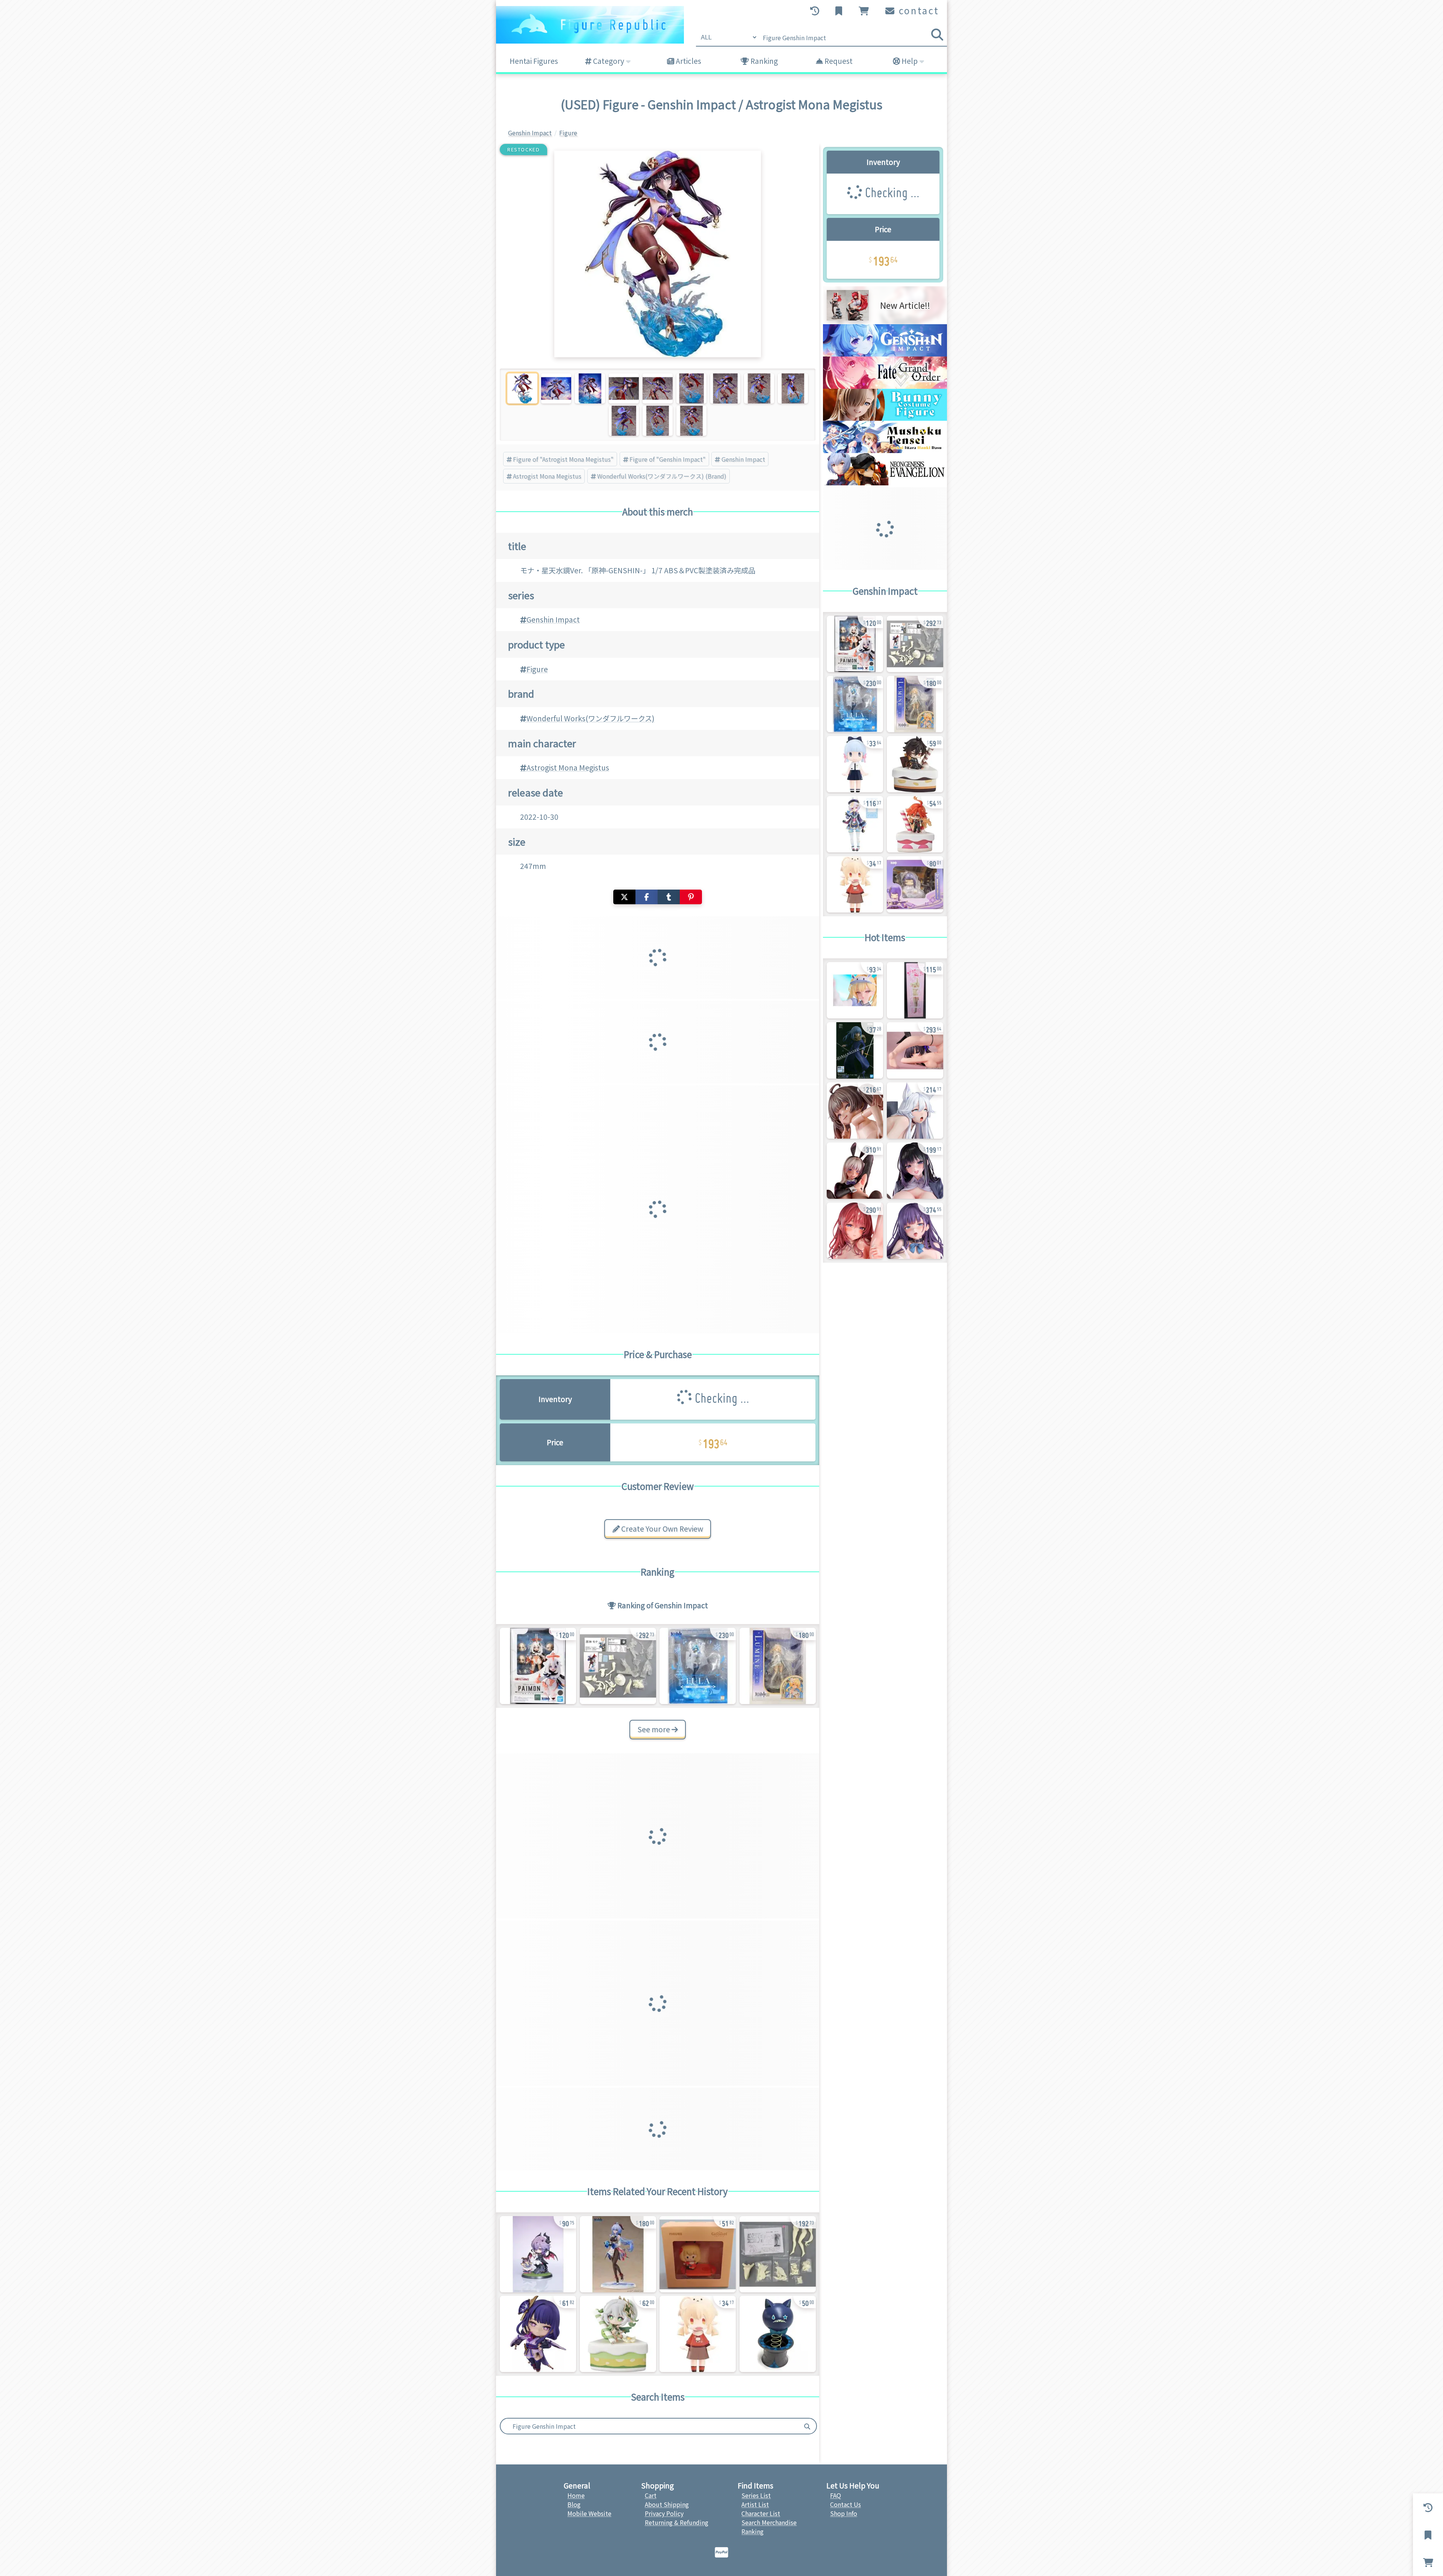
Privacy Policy (664, 2513)
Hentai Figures (534, 61)
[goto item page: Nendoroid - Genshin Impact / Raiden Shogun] (538, 2334)
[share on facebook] (647, 897)
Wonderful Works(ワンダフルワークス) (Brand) (662, 476)
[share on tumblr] (669, 897)
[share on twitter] (624, 897)
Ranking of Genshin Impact (662, 1605)
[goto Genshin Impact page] (885, 354)
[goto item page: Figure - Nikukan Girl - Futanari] (855, 1171)
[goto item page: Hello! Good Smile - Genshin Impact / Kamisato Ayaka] (855, 764)
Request (838, 61)
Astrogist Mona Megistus (547, 476)
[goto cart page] (864, 11)
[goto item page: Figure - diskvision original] (915, 990)
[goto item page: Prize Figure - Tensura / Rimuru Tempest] (855, 1050)
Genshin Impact (743, 459)
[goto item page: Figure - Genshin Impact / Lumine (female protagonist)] (778, 1666)
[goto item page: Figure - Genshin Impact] (698, 1666)
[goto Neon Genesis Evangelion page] (885, 483)
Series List (756, 2495)
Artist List (755, 2504)
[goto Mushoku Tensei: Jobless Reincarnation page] (885, 450)
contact (917, 10)
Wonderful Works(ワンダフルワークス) (591, 718)
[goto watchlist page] (839, 11)
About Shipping (667, 2504)
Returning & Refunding (677, 2522)
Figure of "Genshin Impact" (668, 459)
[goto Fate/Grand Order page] (885, 386)
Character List (761, 2513)
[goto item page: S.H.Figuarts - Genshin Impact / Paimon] (538, 1666)
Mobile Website (589, 2513)
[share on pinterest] (691, 897)
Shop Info (844, 2513)
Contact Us (846, 2504)
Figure (537, 669)
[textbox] (649, 2426)
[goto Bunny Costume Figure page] (885, 418)
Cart (651, 2495)
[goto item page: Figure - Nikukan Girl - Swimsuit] (855, 1110)
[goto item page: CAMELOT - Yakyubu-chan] (855, 990)
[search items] (937, 35)
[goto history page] (815, 11)
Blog (574, 2504)
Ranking (763, 61)
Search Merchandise (769, 2522)
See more (654, 1729)
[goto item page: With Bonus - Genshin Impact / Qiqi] (855, 824)
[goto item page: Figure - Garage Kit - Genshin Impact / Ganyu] (778, 2254)
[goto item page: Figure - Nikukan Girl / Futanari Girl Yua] (915, 1231)
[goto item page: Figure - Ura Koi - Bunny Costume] (915, 1050)
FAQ (836, 2495)
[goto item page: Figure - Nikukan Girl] (915, 1110)
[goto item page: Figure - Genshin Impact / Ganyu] (618, 2254)
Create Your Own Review (661, 1529)
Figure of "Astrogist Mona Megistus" (563, 459)
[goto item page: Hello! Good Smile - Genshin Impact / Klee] (698, 2334)
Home (576, 2495)
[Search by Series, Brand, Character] (807, 2426)
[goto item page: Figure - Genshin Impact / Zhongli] (915, 764)
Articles (688, 61)
